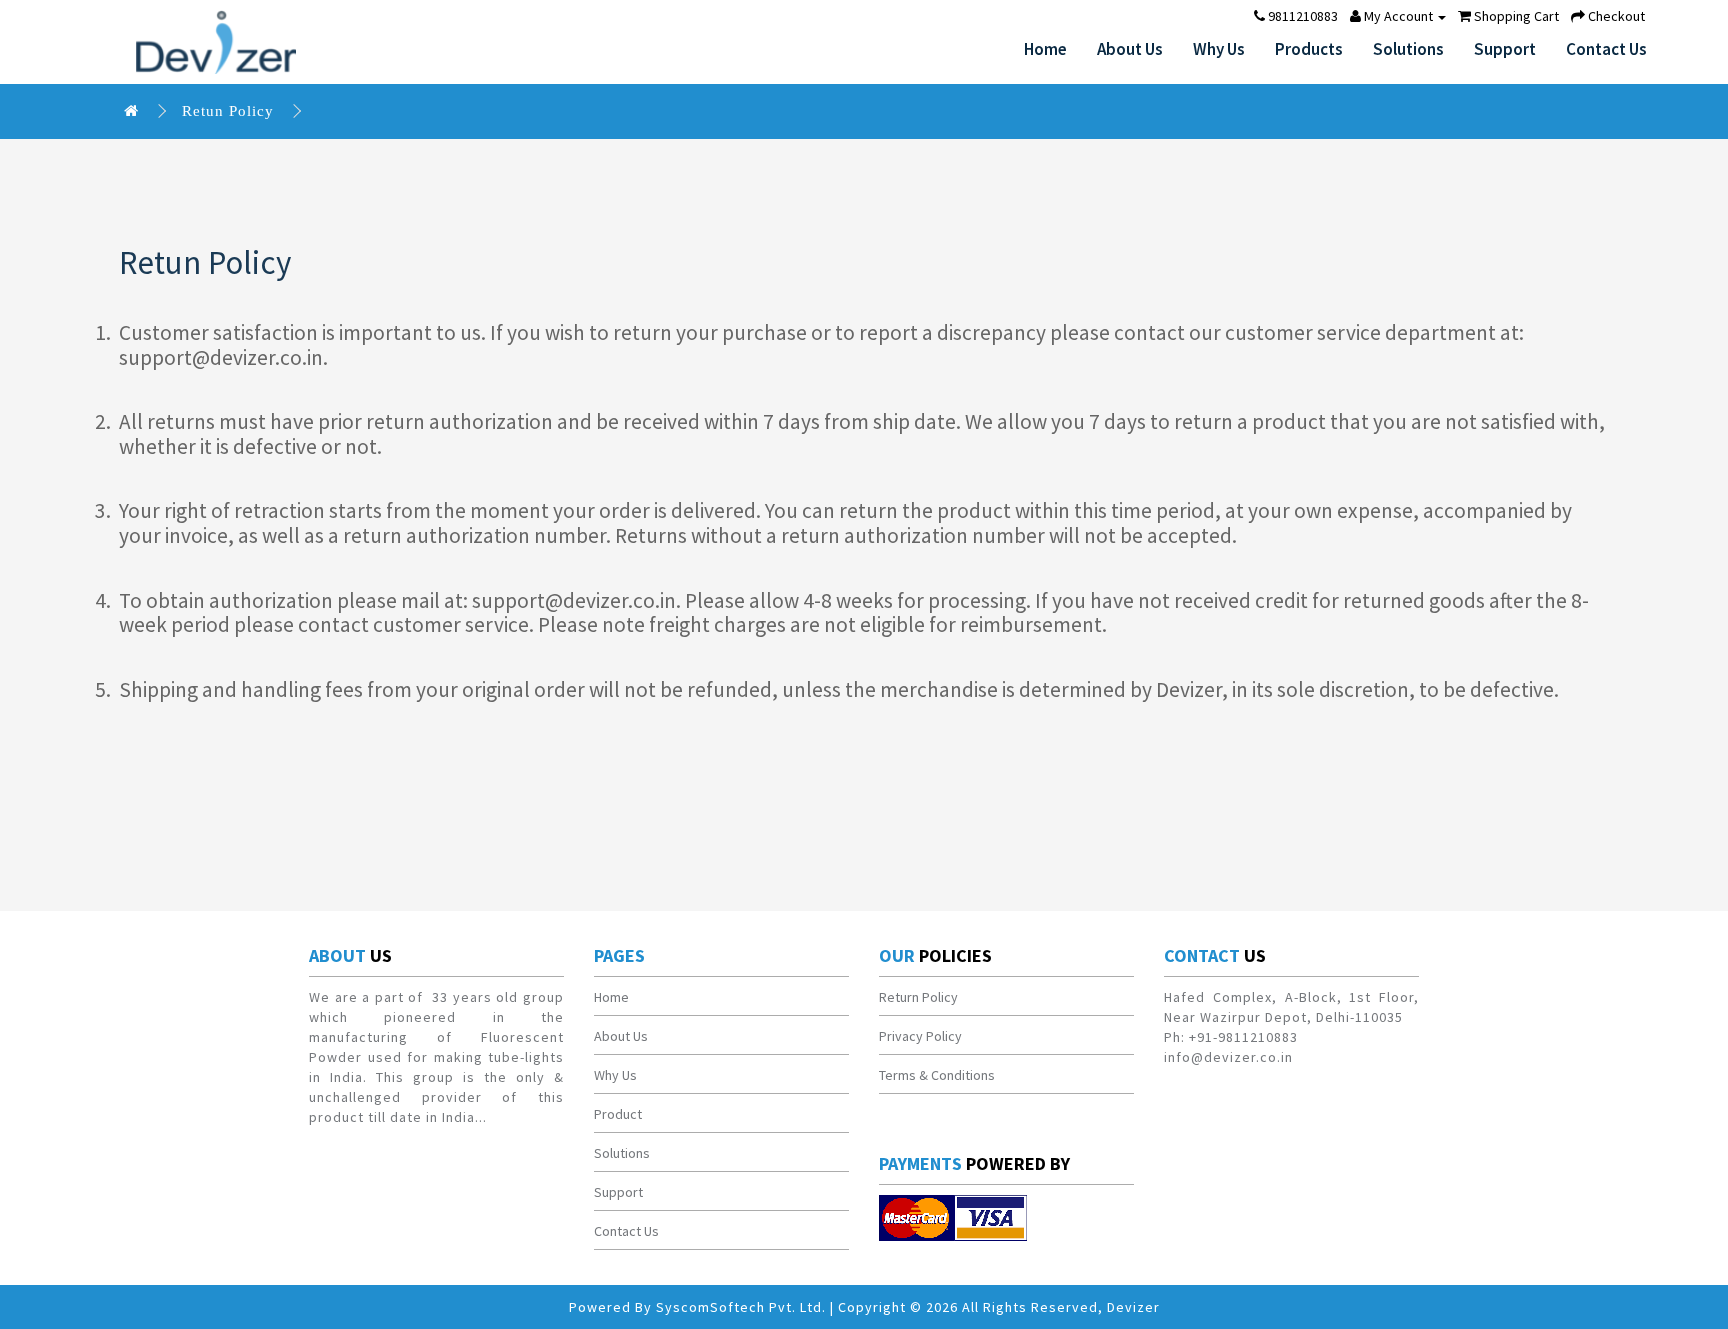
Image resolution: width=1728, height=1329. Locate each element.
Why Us (1219, 49)
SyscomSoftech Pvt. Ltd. (741, 1307)
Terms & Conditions (937, 1075)
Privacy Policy (920, 1036)
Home (1045, 49)
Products (1309, 49)
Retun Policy (228, 111)
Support (1505, 49)
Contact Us (1606, 49)
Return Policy (918, 997)
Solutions (1408, 49)
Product (618, 1114)
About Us (1130, 49)
